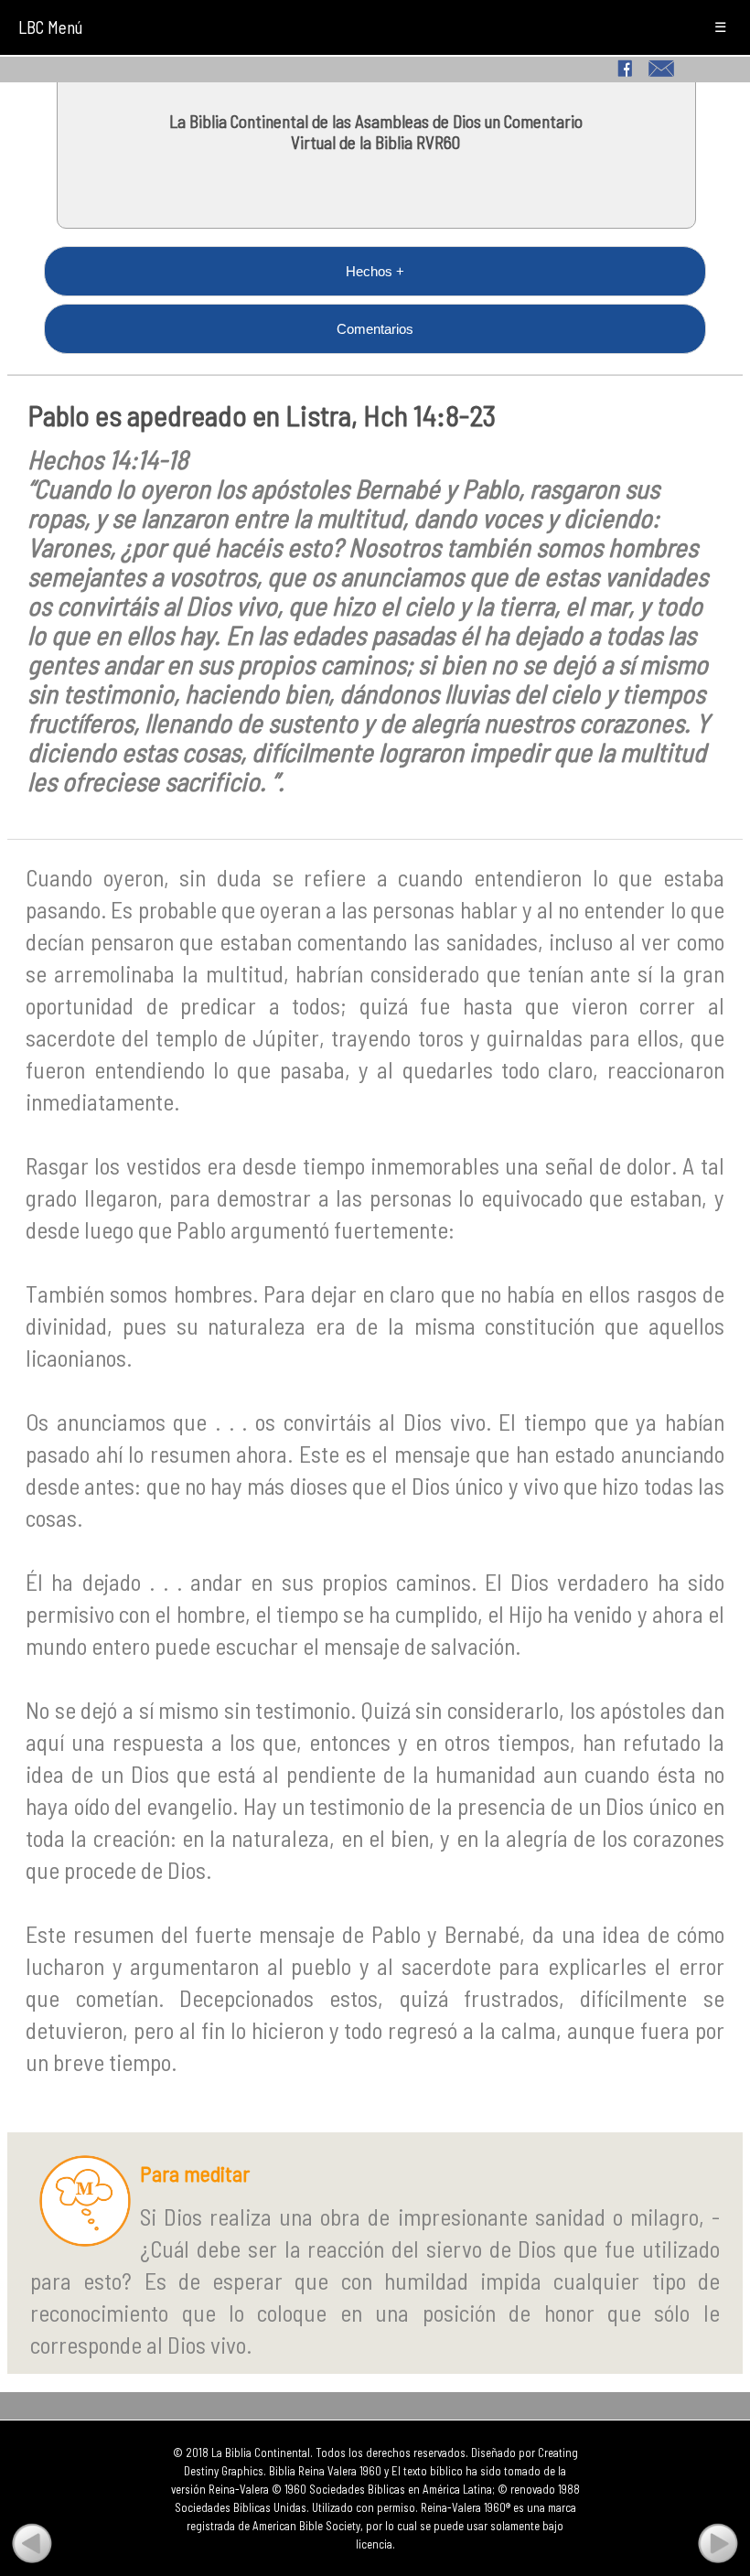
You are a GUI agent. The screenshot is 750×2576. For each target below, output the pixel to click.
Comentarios (375, 329)
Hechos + (375, 271)
